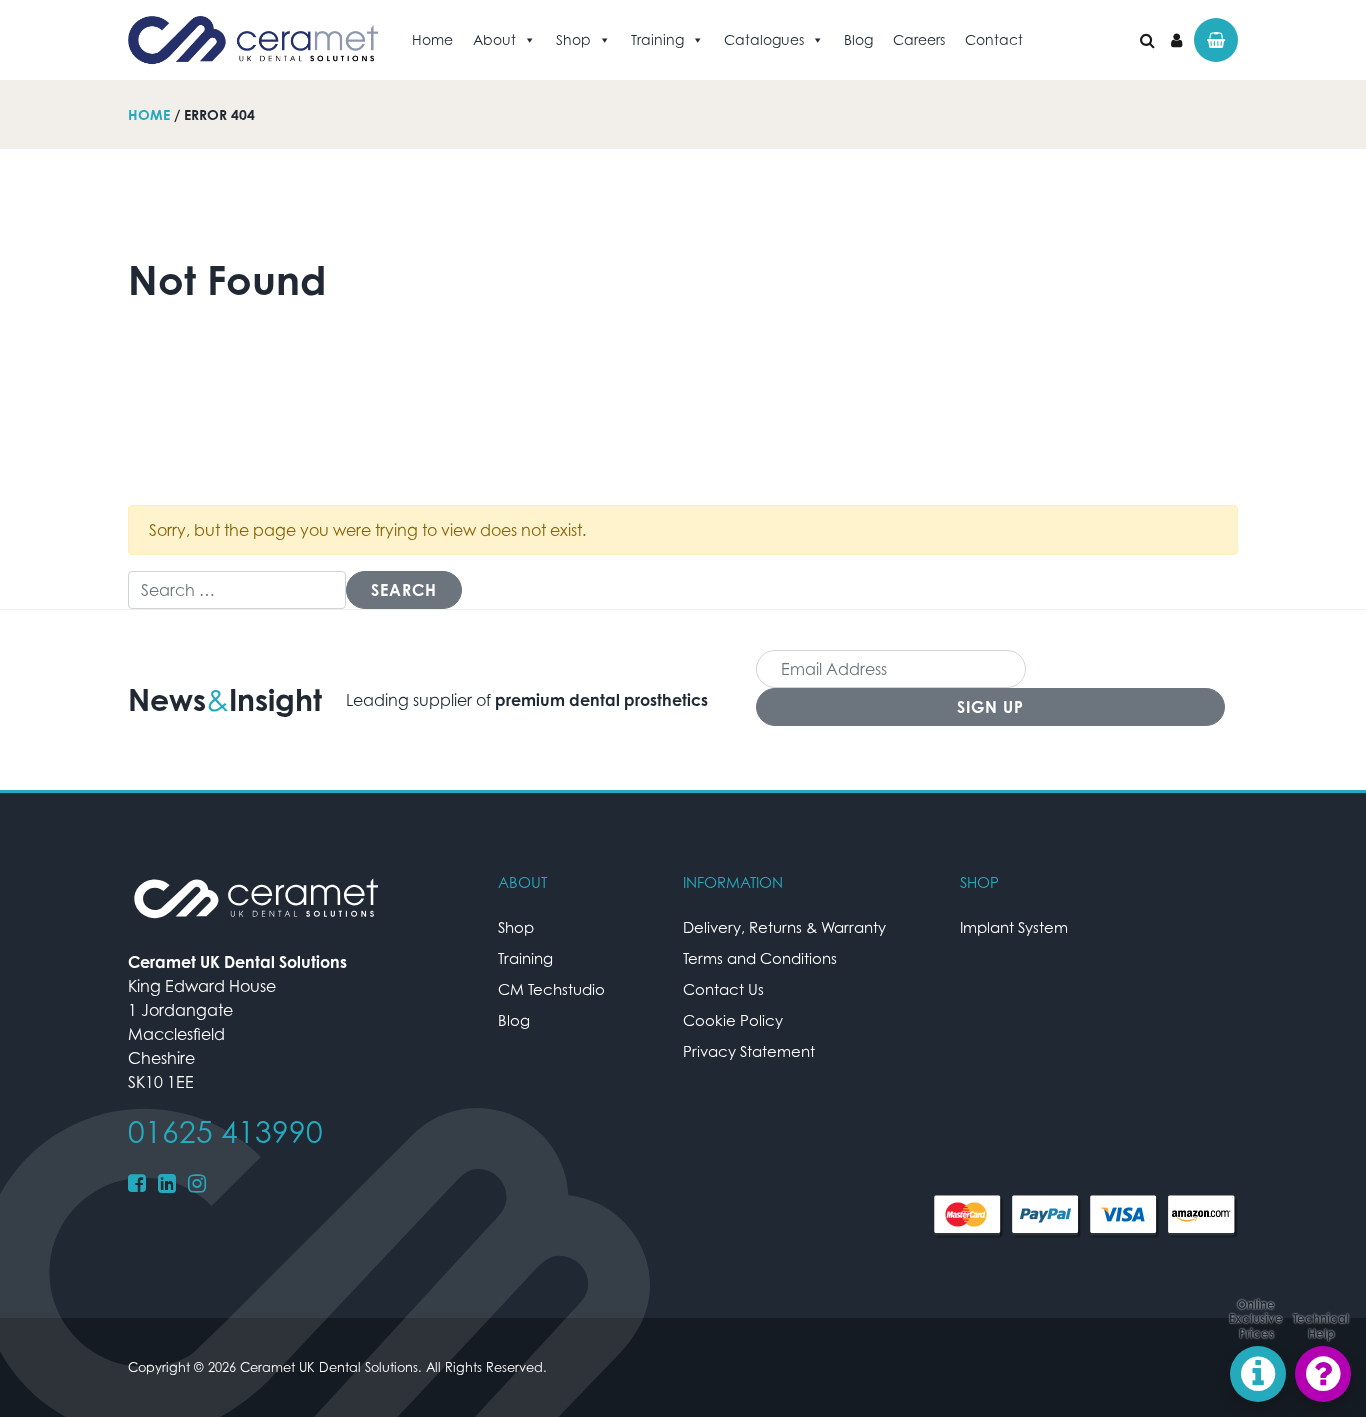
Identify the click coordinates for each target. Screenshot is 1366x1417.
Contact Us (723, 989)
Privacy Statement (749, 1051)
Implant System (1014, 927)
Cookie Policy (733, 1020)
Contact (994, 39)
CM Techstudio (551, 989)
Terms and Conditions (760, 958)
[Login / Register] (1176, 40)
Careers (919, 39)
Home (432, 39)
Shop (573, 39)
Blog (858, 39)
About (494, 39)
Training (657, 39)
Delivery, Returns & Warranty (784, 927)
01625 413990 (225, 1132)
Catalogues (764, 39)
